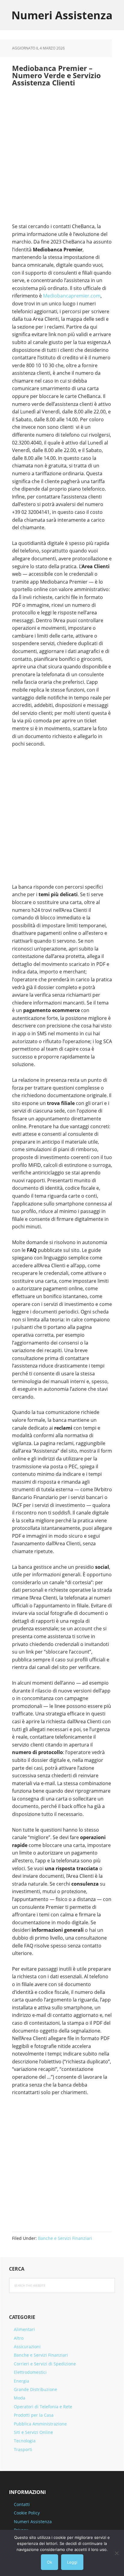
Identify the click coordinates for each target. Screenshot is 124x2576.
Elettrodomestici (30, 2372)
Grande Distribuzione (36, 2389)
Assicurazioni (27, 2347)
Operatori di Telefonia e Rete (43, 2407)
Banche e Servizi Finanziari (65, 2238)
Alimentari (24, 2329)
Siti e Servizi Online (33, 2432)
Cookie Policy (27, 2513)
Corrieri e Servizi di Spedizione (45, 2364)
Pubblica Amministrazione (40, 2424)
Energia (22, 2381)
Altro (19, 2338)
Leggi (72, 2562)
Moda (20, 2398)
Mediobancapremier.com (72, 296)
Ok (50, 2562)
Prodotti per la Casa (34, 2415)
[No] (116, 2553)
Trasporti (23, 2449)
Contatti (22, 2504)
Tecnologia (25, 2441)
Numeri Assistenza (62, 15)
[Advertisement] (62, 158)
